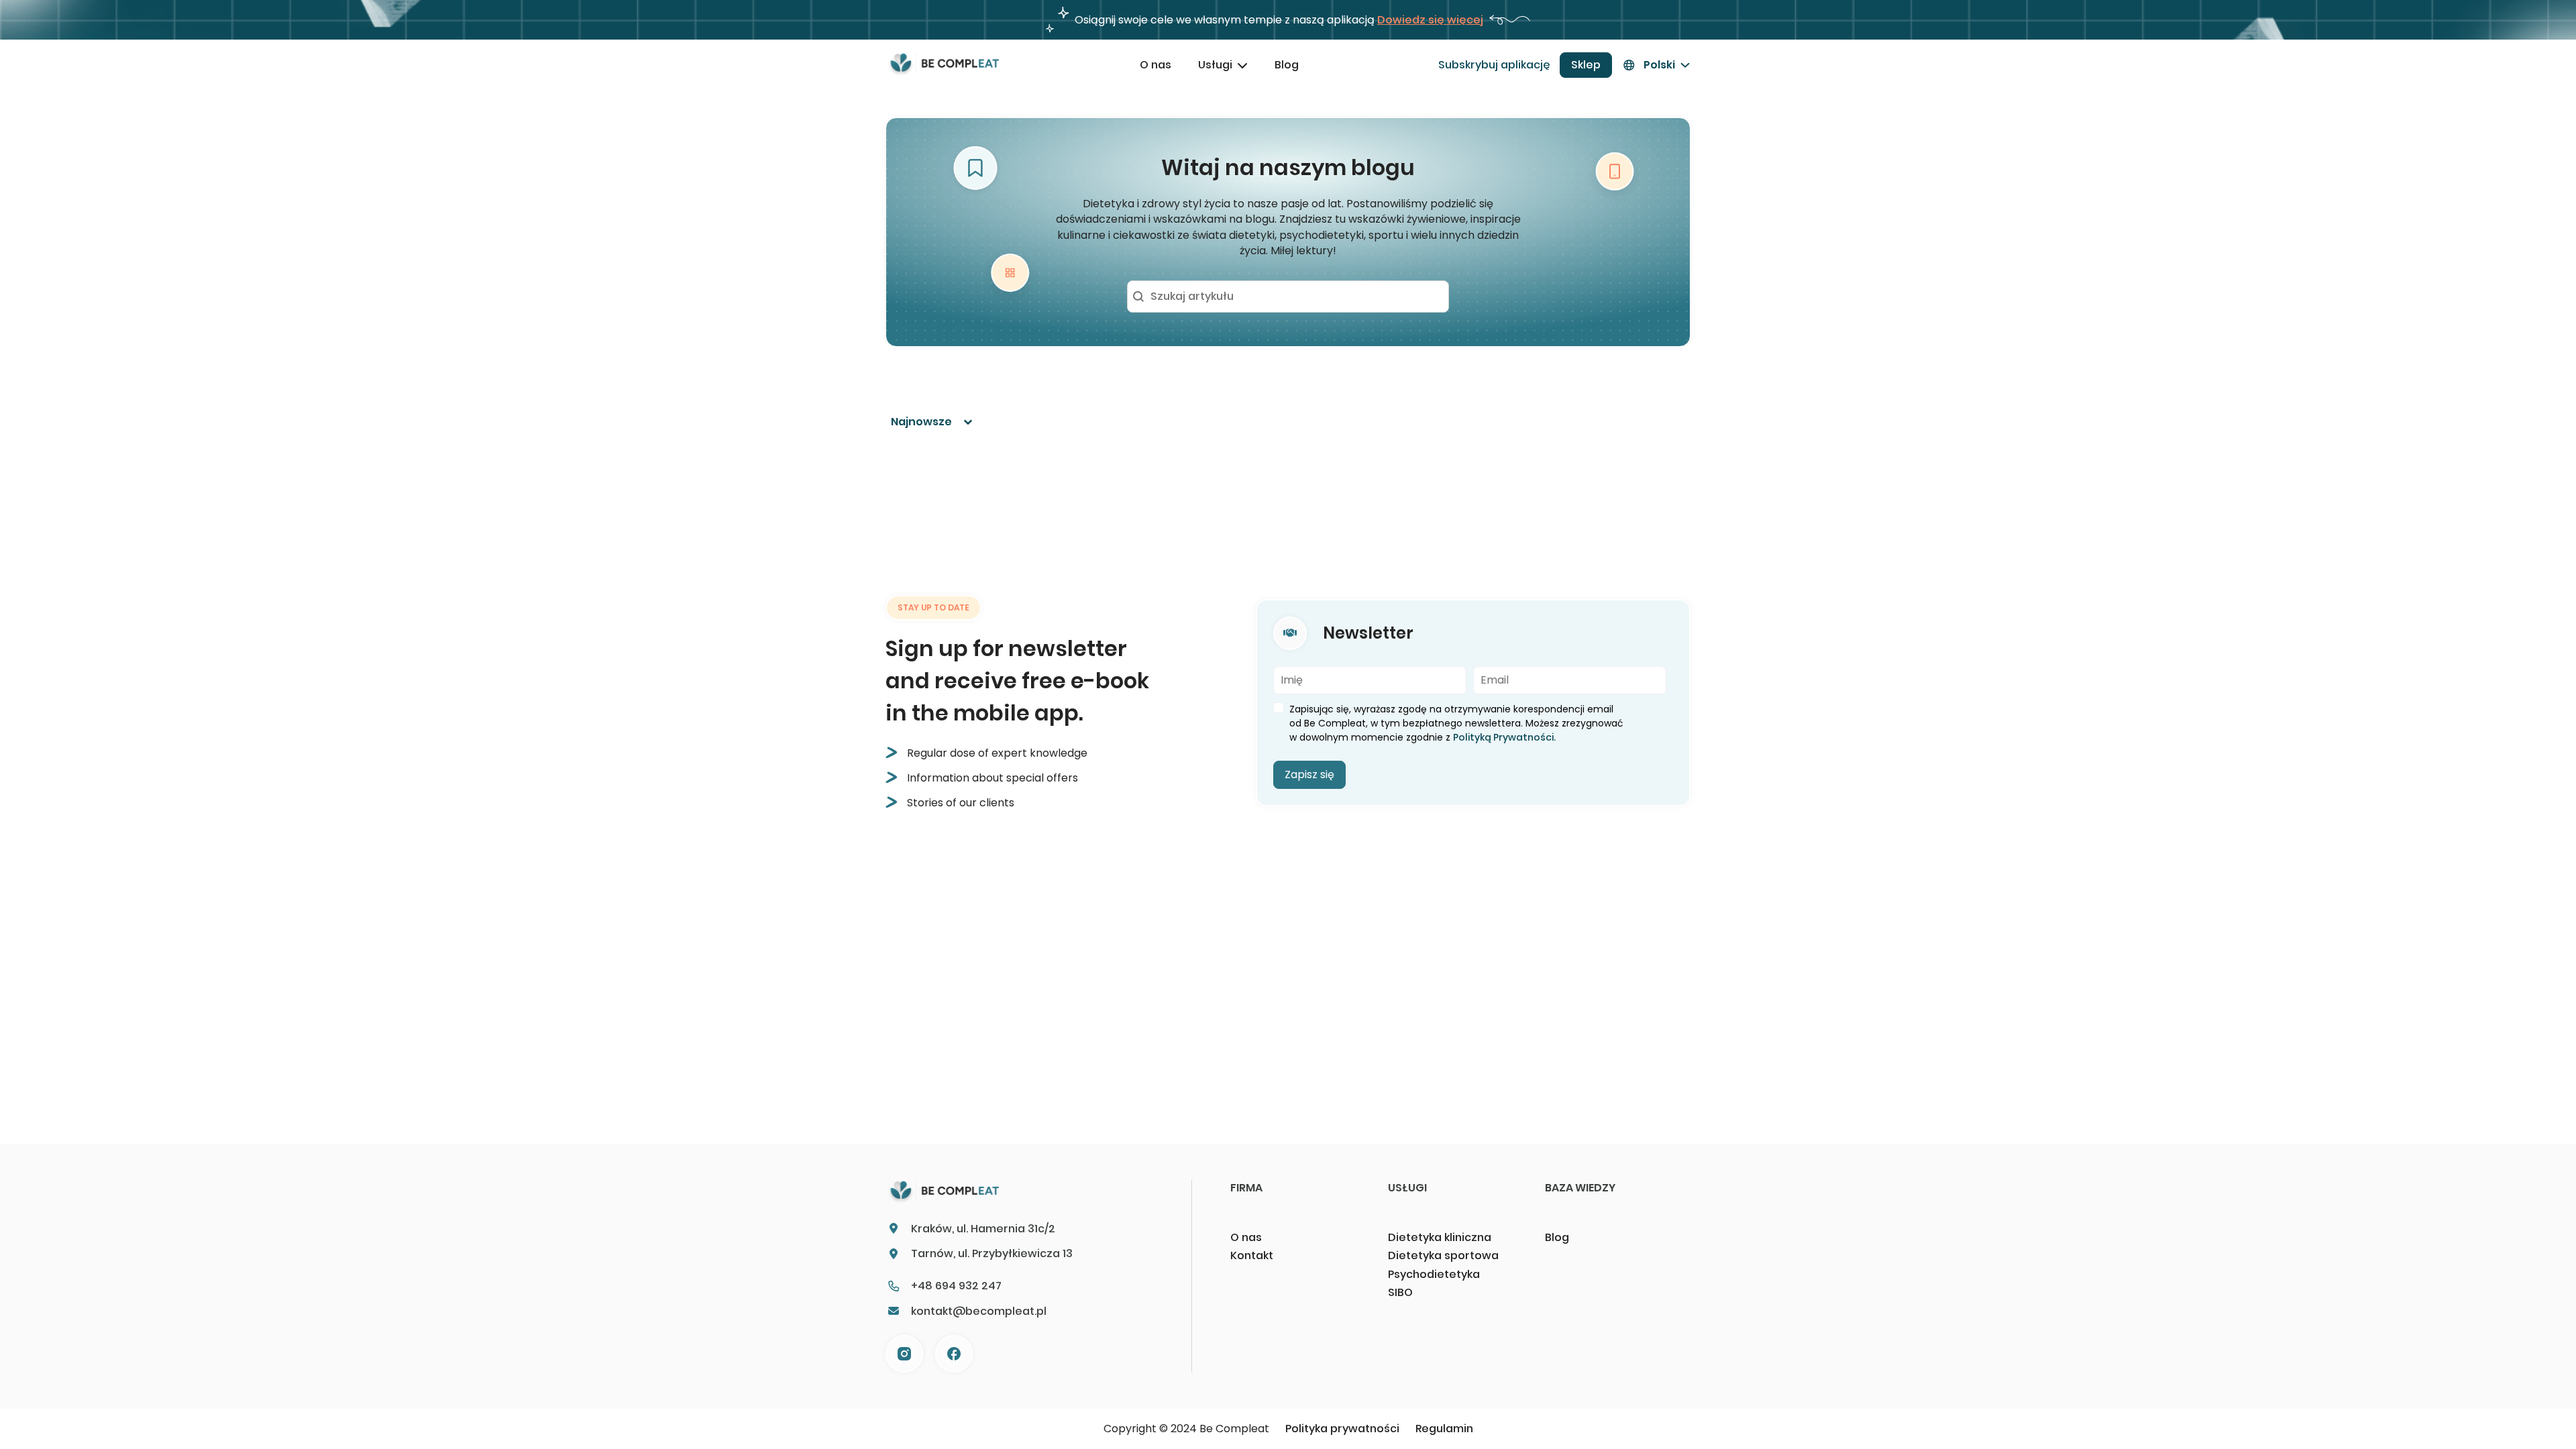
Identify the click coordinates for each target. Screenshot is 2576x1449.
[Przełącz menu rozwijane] (1242, 65)
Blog (1287, 65)
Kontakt (1252, 1255)
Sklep (1586, 65)
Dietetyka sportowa (1443, 1255)
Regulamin (1444, 1429)
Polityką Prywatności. (1504, 737)
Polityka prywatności (1342, 1429)
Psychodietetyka (1434, 1274)
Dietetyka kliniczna (1440, 1237)
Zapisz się (1309, 774)
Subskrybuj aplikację (1494, 65)
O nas (1156, 65)
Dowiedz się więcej (1430, 20)
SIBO (1400, 1292)
